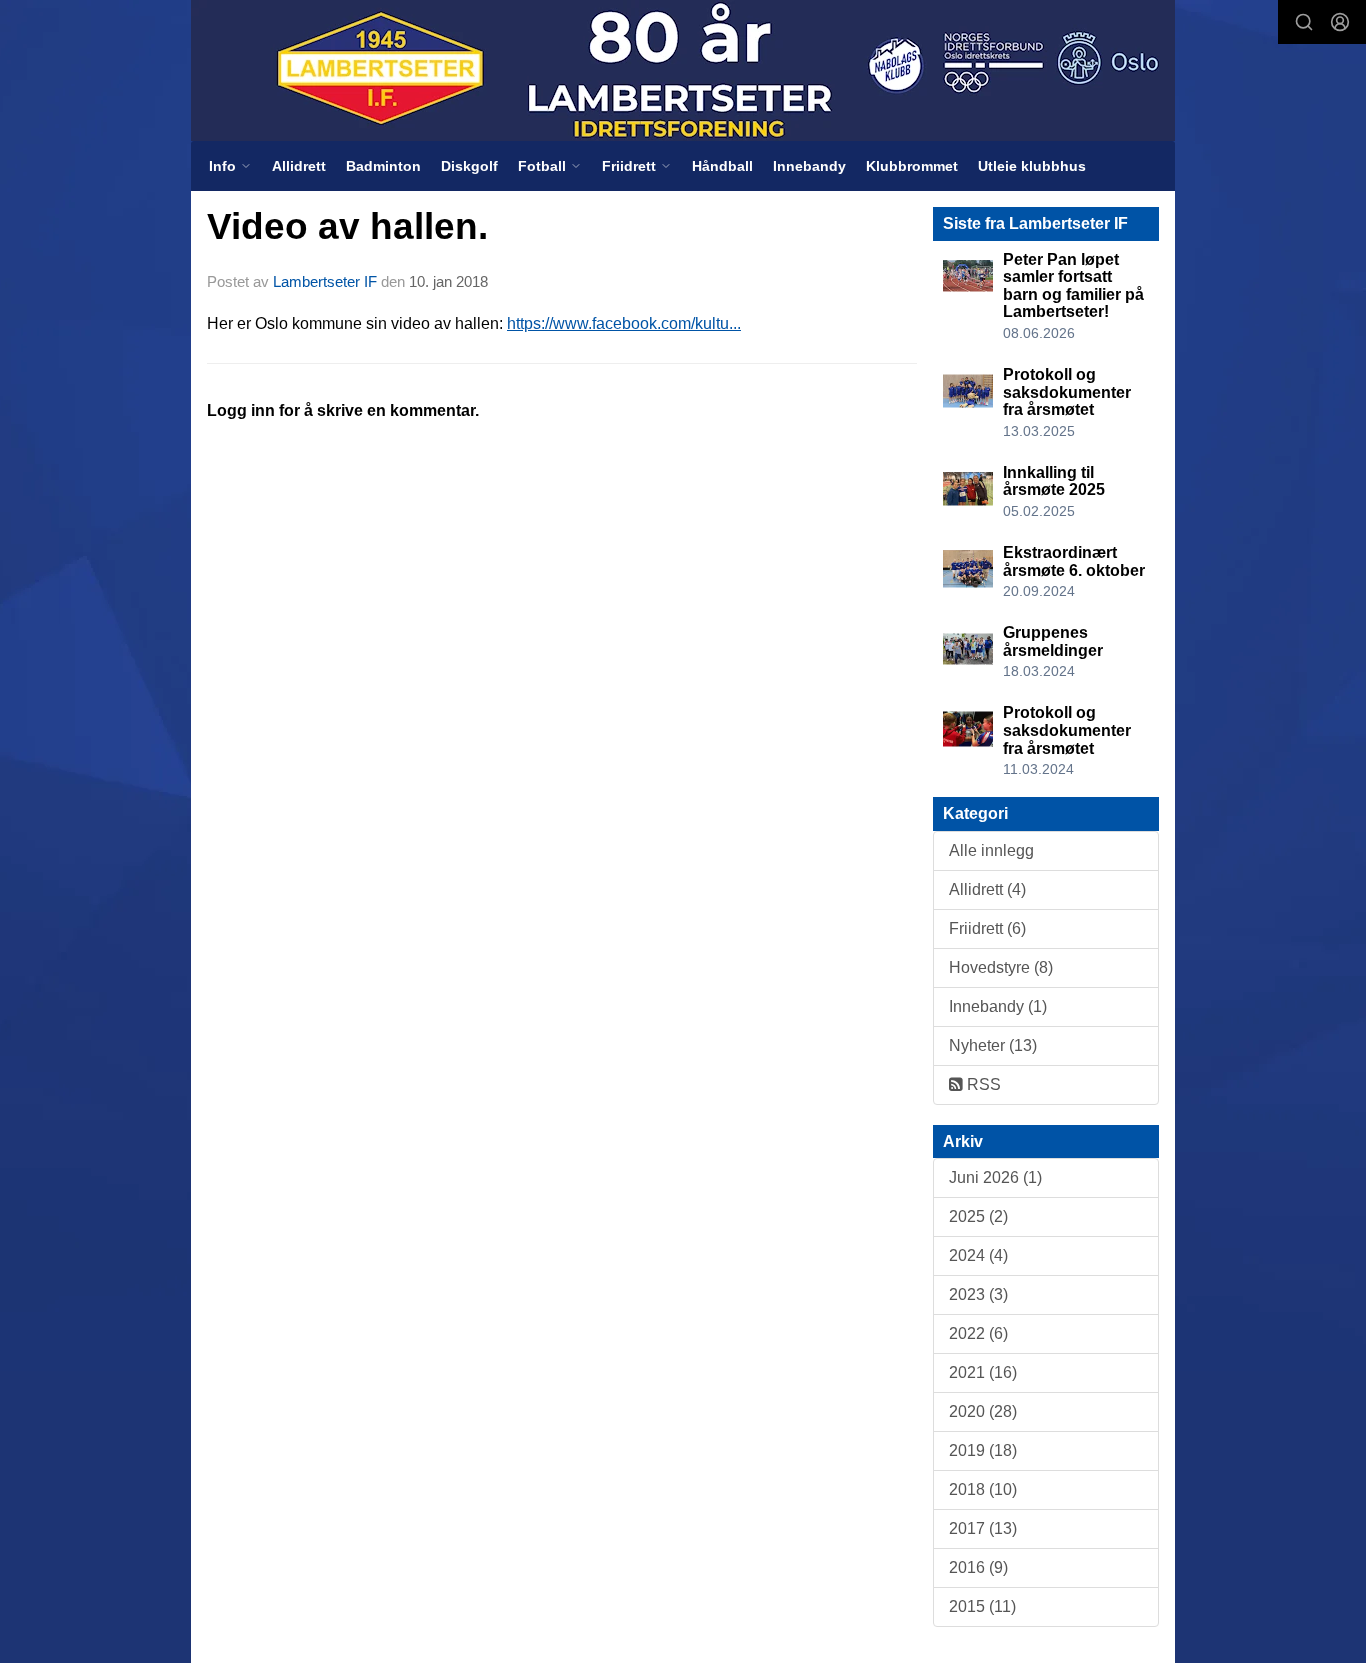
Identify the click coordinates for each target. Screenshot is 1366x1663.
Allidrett (299, 166)
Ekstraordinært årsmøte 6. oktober (1074, 561)
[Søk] (1304, 22)
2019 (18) (983, 1450)
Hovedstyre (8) (1001, 967)
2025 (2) (978, 1216)
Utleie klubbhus (1032, 166)
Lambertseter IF (325, 281)
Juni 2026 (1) (995, 1177)
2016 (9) (978, 1567)
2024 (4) (978, 1255)
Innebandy (809, 166)
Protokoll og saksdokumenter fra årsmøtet (1067, 392)
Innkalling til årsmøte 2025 (1054, 481)
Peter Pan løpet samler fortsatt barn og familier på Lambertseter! (1073, 286)
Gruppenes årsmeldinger (1053, 641)
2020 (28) (983, 1411)
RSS (982, 1084)
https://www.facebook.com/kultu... (624, 323)
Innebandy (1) (998, 1006)
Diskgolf (469, 166)
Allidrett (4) (987, 889)
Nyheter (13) (993, 1045)
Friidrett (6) (987, 928)
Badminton (383, 166)
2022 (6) (978, 1333)
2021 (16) (983, 1372)
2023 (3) (978, 1294)
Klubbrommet (912, 166)
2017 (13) (983, 1528)
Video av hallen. (347, 226)
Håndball (722, 166)
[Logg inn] (1340, 22)
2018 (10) (983, 1489)
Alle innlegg (991, 850)
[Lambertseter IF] (683, 70)
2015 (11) (982, 1606)
